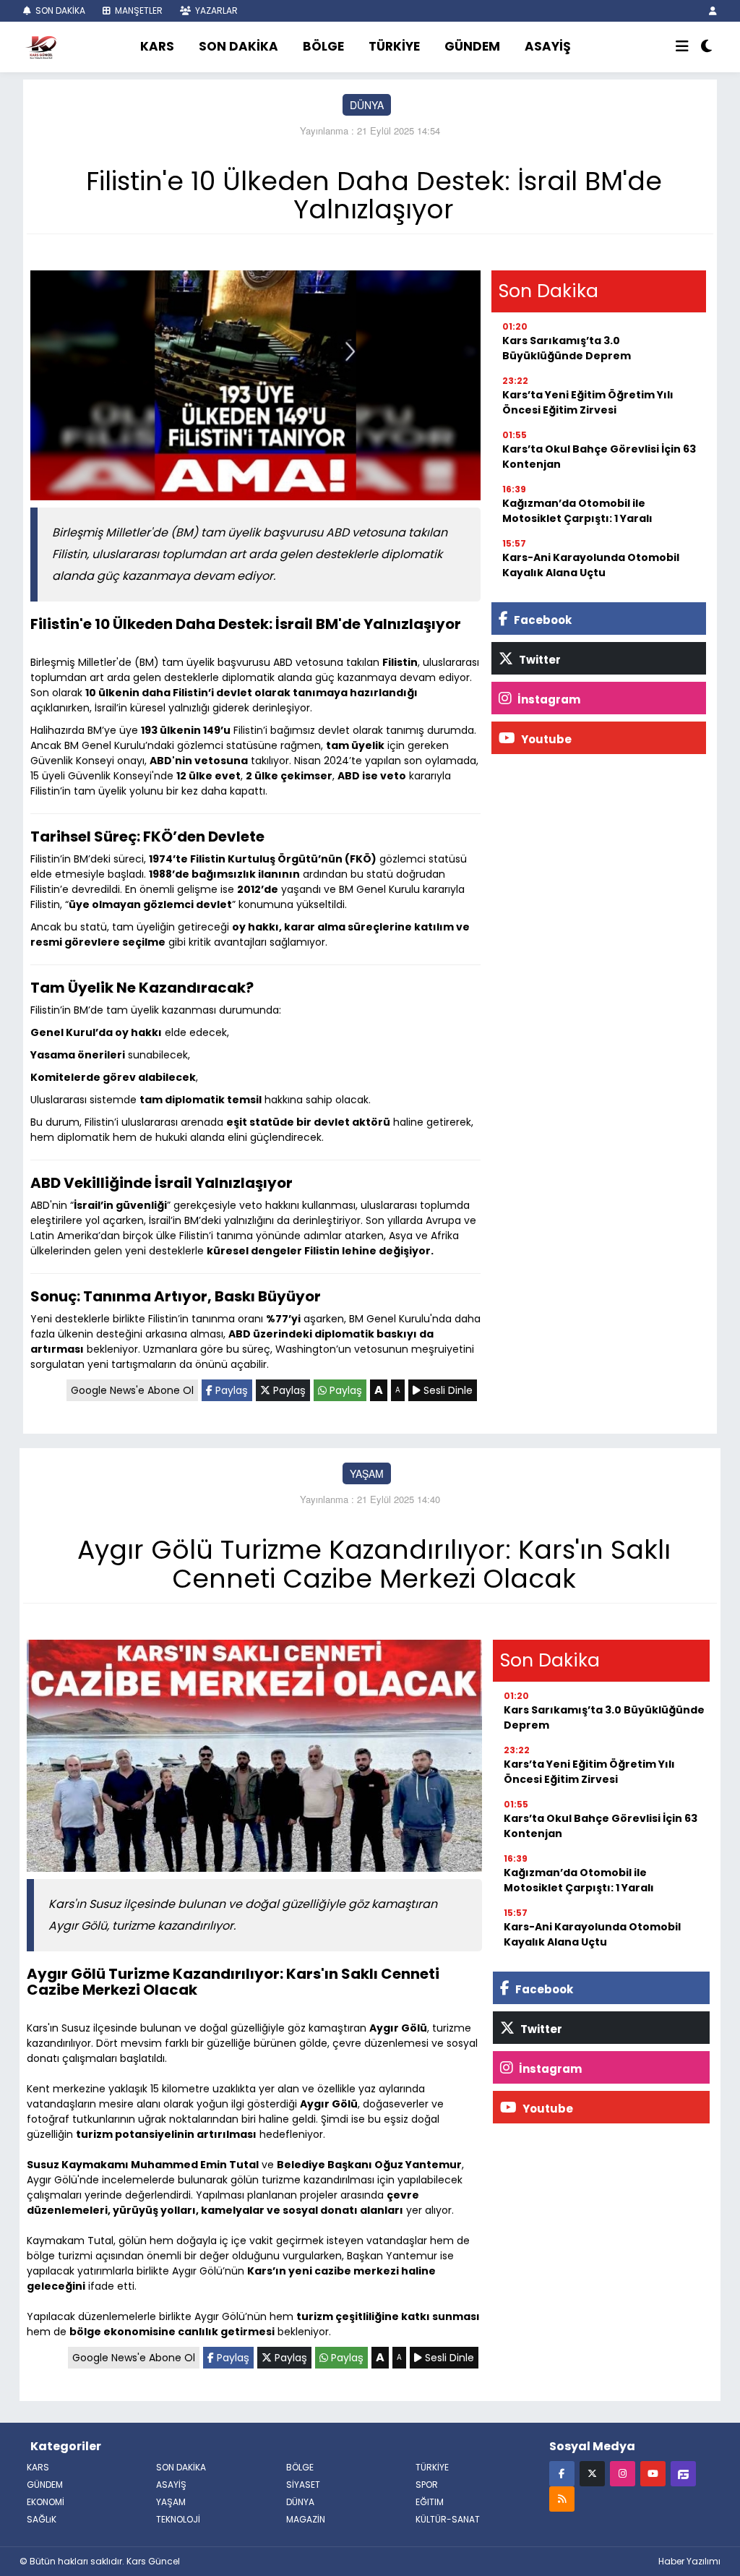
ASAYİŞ (548, 46)
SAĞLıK (42, 2519)
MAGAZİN (306, 2519)
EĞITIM (430, 2502)
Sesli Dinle (447, 1390)
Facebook (542, 620)
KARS (157, 46)
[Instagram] (623, 2473)
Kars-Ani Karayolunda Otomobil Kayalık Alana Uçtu (591, 565)
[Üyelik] (713, 10)
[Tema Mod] (706, 47)
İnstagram (548, 699)
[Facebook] (562, 2473)
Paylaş (230, 1390)
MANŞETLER (138, 10)
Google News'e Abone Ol (132, 1390)
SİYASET (303, 2485)
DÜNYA (367, 105)
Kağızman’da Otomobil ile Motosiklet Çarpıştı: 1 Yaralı (577, 511)
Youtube (545, 739)
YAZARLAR (215, 10)
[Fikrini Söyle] (683, 2473)
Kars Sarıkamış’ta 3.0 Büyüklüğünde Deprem (567, 348)
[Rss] (562, 2498)
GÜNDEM (472, 46)
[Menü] (682, 47)
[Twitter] (592, 2473)
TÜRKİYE (394, 46)
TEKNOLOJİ (178, 2519)
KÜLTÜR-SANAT (448, 2519)
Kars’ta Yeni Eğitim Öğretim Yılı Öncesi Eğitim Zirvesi (588, 402)
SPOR (427, 2485)
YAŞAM (367, 1473)
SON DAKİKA (59, 10)
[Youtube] (653, 2473)
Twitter (539, 660)
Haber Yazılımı (689, 2561)
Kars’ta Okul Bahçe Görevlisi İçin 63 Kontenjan (599, 457)
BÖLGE (323, 46)
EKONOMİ (46, 2502)
